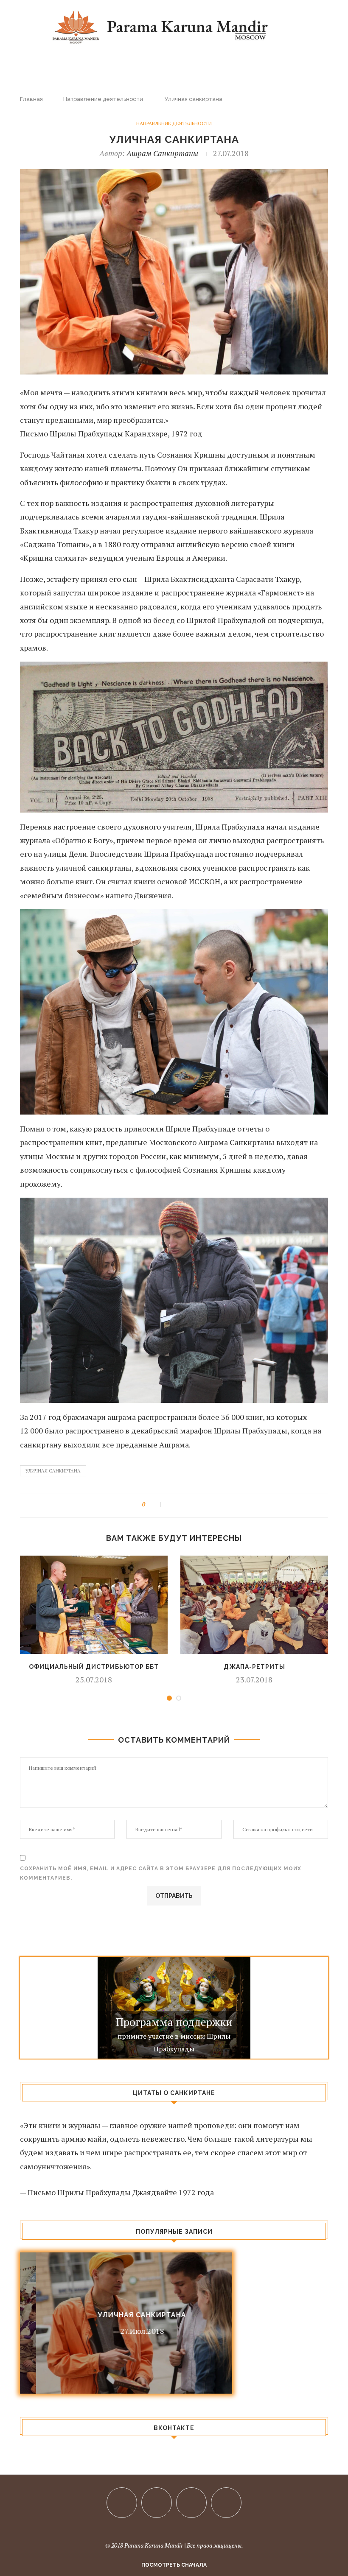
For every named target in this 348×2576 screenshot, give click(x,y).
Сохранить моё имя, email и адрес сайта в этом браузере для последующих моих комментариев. (161, 1873)
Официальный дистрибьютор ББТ (94, 1667)
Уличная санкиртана (53, 1471)
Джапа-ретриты (254, 1667)
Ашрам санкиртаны (162, 153)
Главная (31, 99)
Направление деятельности (103, 99)
